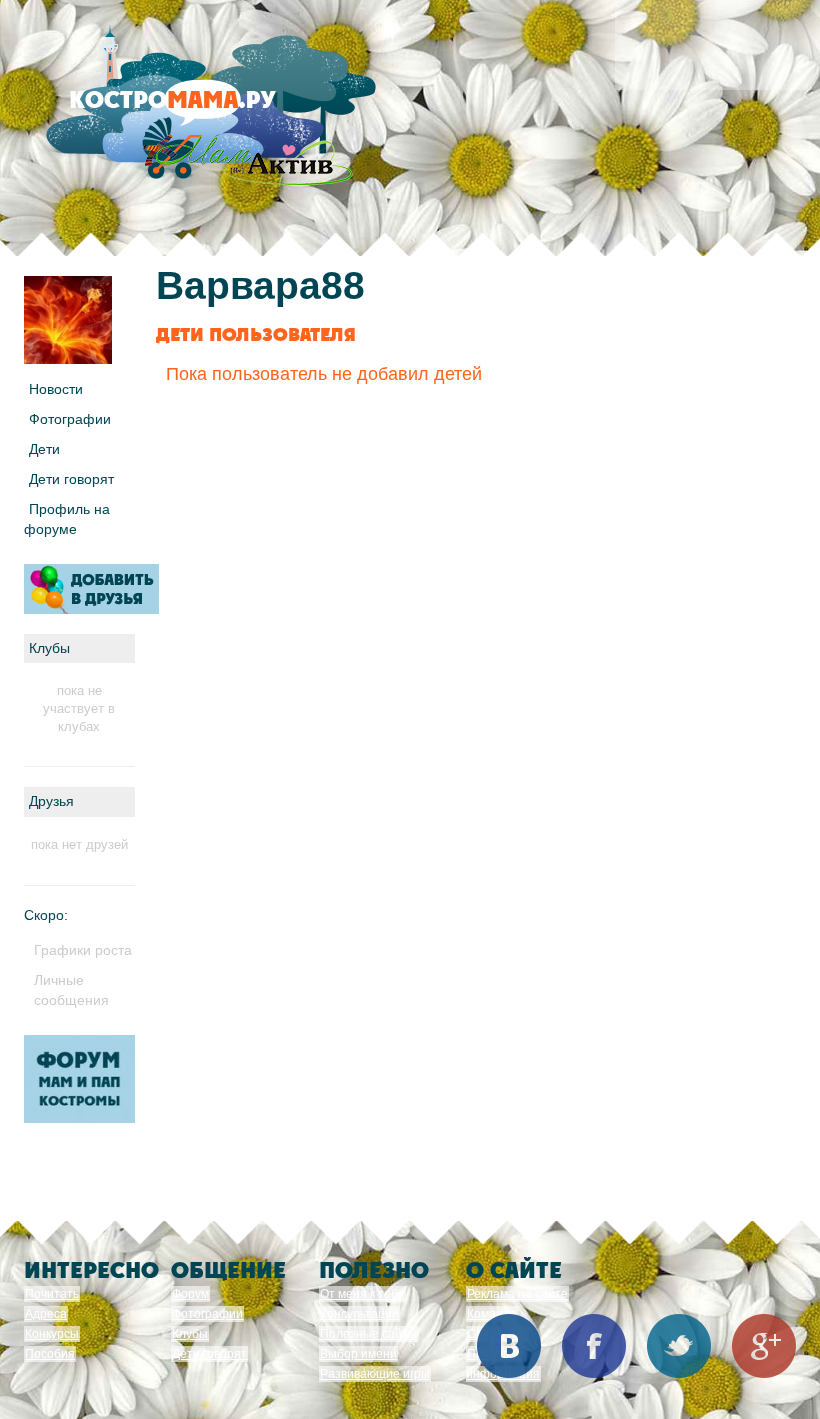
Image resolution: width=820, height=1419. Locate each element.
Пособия (50, 1354)
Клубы (190, 1334)
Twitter (679, 1346)
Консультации (359, 1314)
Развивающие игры (375, 1374)
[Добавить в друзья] (91, 589)
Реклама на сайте (517, 1294)
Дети (44, 449)
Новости (56, 389)
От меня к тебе (362, 1294)
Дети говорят (71, 479)
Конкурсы (52, 1334)
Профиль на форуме (67, 519)
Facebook (594, 1346)
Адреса (46, 1314)
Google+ (764, 1346)
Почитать (52, 1294)
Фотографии (70, 419)
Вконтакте (509, 1346)
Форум (190, 1294)
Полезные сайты (368, 1334)
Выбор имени (358, 1354)
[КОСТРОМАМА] (206, 109)
